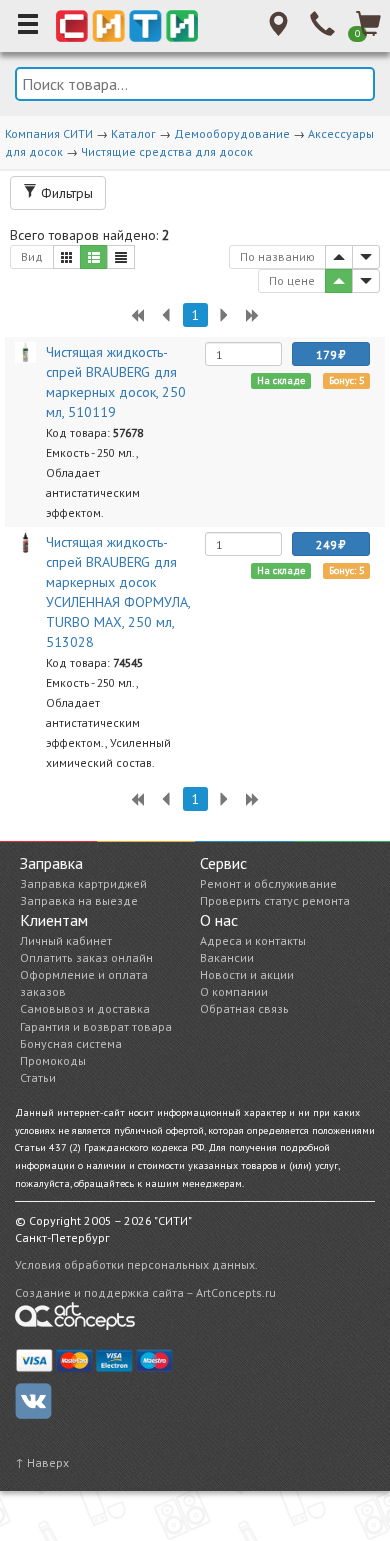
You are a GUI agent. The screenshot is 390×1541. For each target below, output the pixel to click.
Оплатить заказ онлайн (86, 957)
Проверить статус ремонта (275, 900)
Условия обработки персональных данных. (136, 1264)
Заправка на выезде (79, 900)
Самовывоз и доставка (85, 1008)
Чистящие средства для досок (167, 151)
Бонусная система (71, 1043)
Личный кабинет (66, 940)
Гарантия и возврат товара (96, 1026)
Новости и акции (247, 974)
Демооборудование (232, 133)
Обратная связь (244, 1008)
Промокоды (53, 1060)
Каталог (133, 133)
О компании (234, 991)
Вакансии (227, 957)
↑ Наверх (42, 1462)
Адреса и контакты (253, 940)
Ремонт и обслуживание (268, 883)
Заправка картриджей (83, 883)
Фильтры (65, 193)
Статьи (38, 1077)
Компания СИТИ (49, 133)
